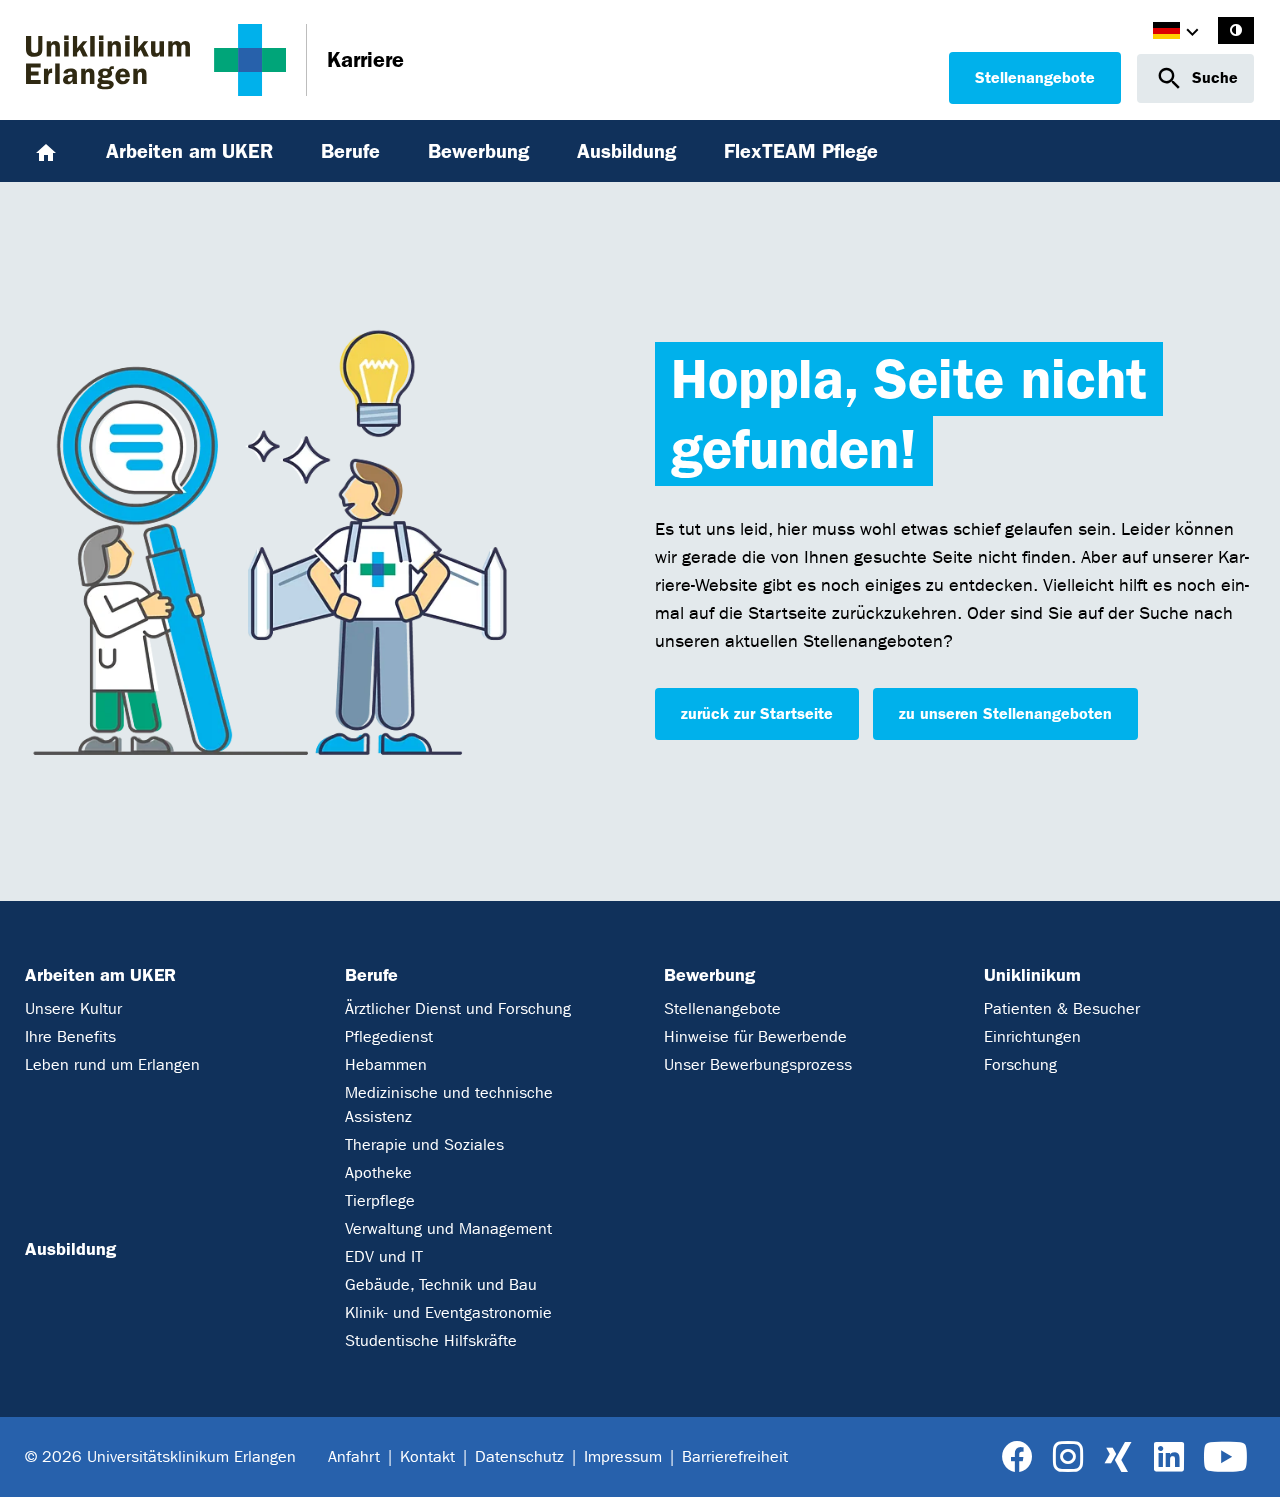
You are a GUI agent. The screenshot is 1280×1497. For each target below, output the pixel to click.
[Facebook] (1017, 1457)
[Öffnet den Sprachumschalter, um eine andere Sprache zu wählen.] (1166, 33)
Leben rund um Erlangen (112, 1064)
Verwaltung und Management (448, 1228)
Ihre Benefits (70, 1036)
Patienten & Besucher (1062, 1008)
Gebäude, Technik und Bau (441, 1284)
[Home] (46, 151)
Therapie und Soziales (424, 1144)
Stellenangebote (1035, 77)
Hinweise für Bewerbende (755, 1036)
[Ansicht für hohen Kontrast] (1236, 30)
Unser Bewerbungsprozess (758, 1064)
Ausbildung (70, 1249)
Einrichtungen (1032, 1036)
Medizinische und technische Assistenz (449, 1104)
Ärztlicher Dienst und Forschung (458, 1008)
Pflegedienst (389, 1036)
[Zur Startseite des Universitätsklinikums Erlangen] (156, 60)
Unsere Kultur (73, 1008)
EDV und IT (384, 1256)
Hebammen (386, 1064)
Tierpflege (380, 1200)
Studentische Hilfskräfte (431, 1340)
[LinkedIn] (1168, 1457)
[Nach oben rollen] (1241, 1457)
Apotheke (378, 1172)
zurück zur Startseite (757, 713)
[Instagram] (1068, 1457)
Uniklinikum (1032, 975)
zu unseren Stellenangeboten (1005, 713)
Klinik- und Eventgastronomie (448, 1312)
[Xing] (1118, 1457)
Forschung (1020, 1064)
